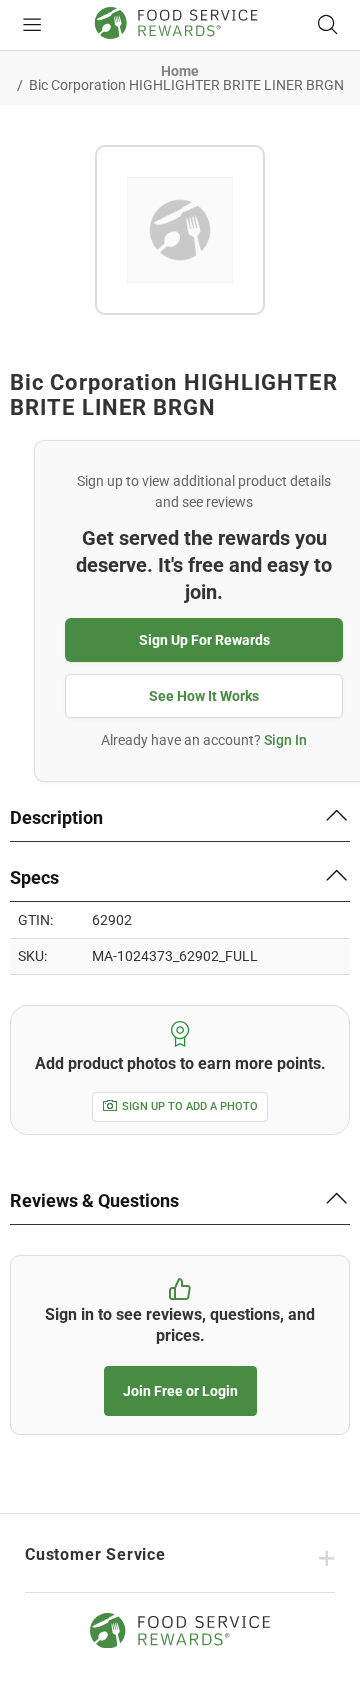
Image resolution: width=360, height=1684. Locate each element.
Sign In (285, 740)
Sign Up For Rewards (204, 640)
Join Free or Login (180, 1391)
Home (180, 71)
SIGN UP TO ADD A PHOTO (190, 1106)
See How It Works (204, 696)
